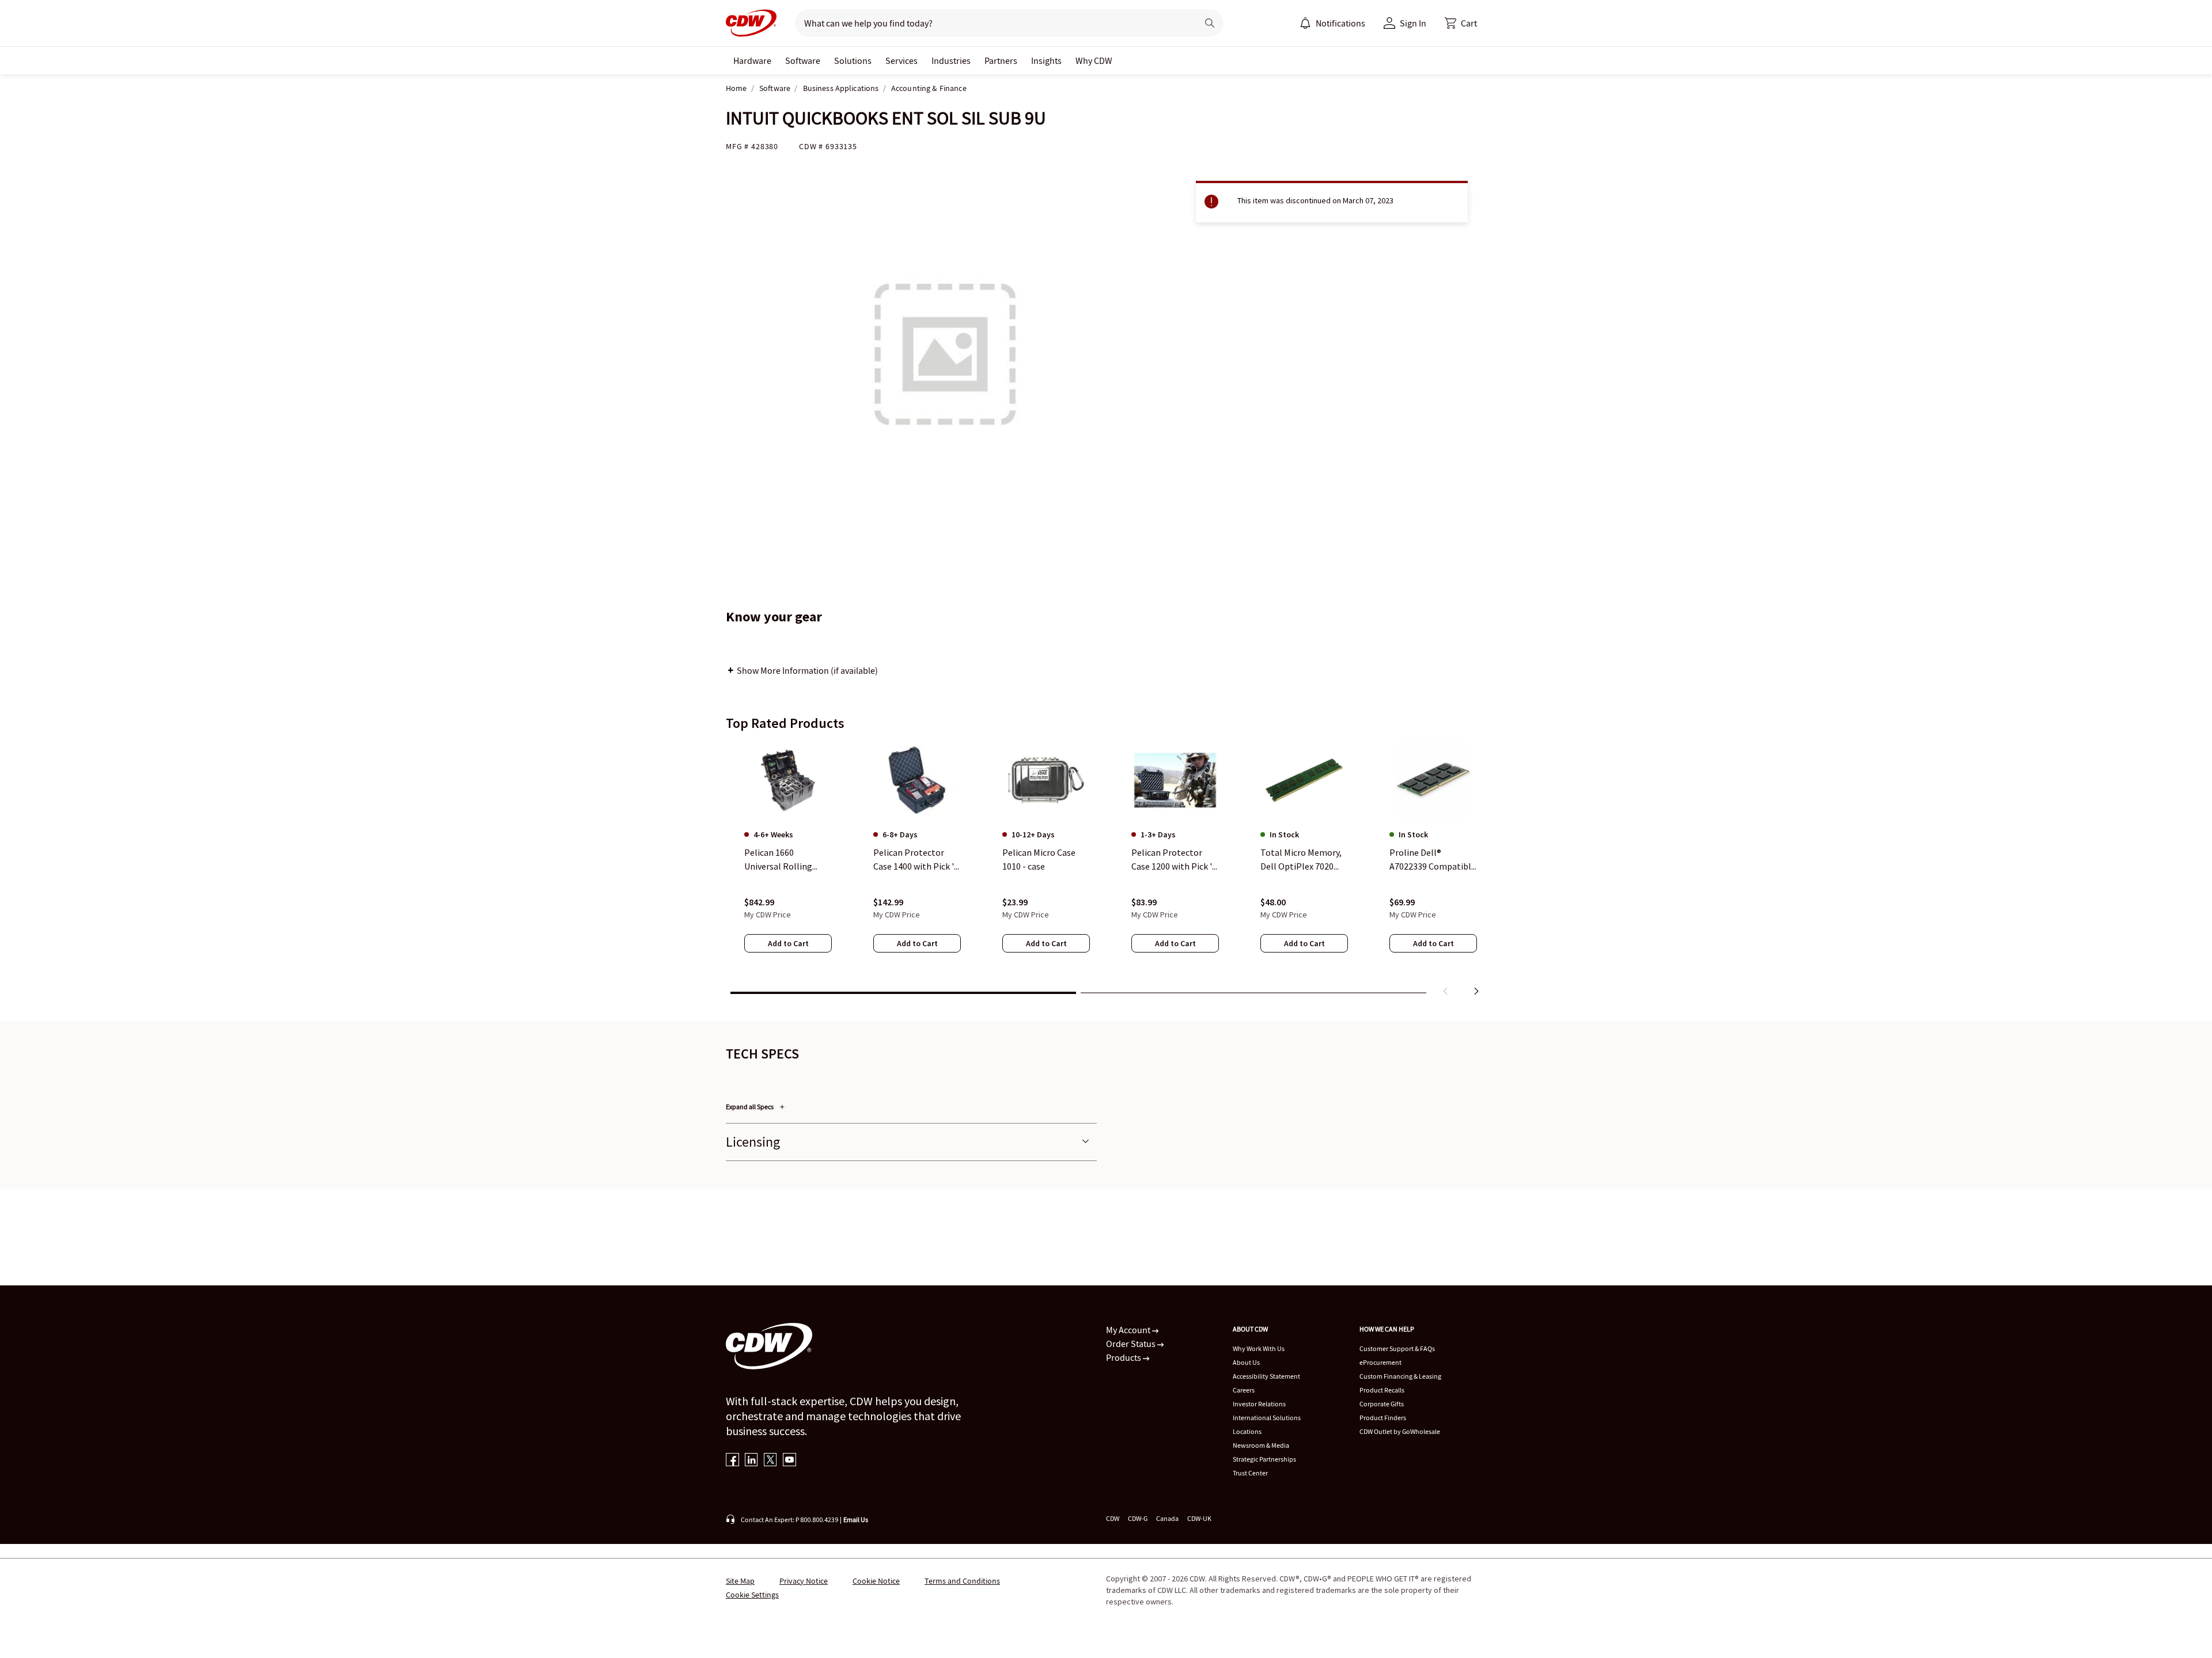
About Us (1246, 1362)
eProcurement (1380, 1362)
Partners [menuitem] (1001, 60)
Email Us (856, 1519)
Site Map (740, 1581)
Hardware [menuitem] (752, 60)
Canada (1167, 1518)
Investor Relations (1259, 1404)
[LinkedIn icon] (751, 1461)
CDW (1113, 1518)
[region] (1106, 871)
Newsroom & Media (1261, 1445)
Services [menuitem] (902, 60)
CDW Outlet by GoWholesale (1400, 1431)
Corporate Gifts (1382, 1404)
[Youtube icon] (789, 1461)
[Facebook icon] (732, 1461)
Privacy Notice (804, 1581)
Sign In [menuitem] (1413, 23)
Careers (1244, 1390)
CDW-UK (1199, 1518)
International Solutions (1267, 1418)
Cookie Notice (876, 1581)
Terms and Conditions (962, 1581)
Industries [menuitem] (951, 60)
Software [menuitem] (803, 60)
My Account (1129, 1330)
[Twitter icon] (770, 1461)
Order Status (1132, 1344)
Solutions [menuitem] (853, 60)
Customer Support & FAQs (1397, 1348)
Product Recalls (1382, 1390)
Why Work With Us (1259, 1348)
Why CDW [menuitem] (1094, 60)
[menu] (1332, 23)
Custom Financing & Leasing (1400, 1376)
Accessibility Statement (1266, 1376)
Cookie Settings (752, 1595)
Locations (1247, 1431)
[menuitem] (1305, 23)
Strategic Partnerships (1264, 1459)
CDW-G (1138, 1518)
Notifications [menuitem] (1340, 23)
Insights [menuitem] (1046, 60)
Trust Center (1250, 1473)
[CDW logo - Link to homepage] (751, 23)
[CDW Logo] (751, 23)
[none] (752, 60)
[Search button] (1210, 23)
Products (1124, 1357)
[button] (1461, 23)
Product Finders (1383, 1418)
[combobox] (992, 23)
